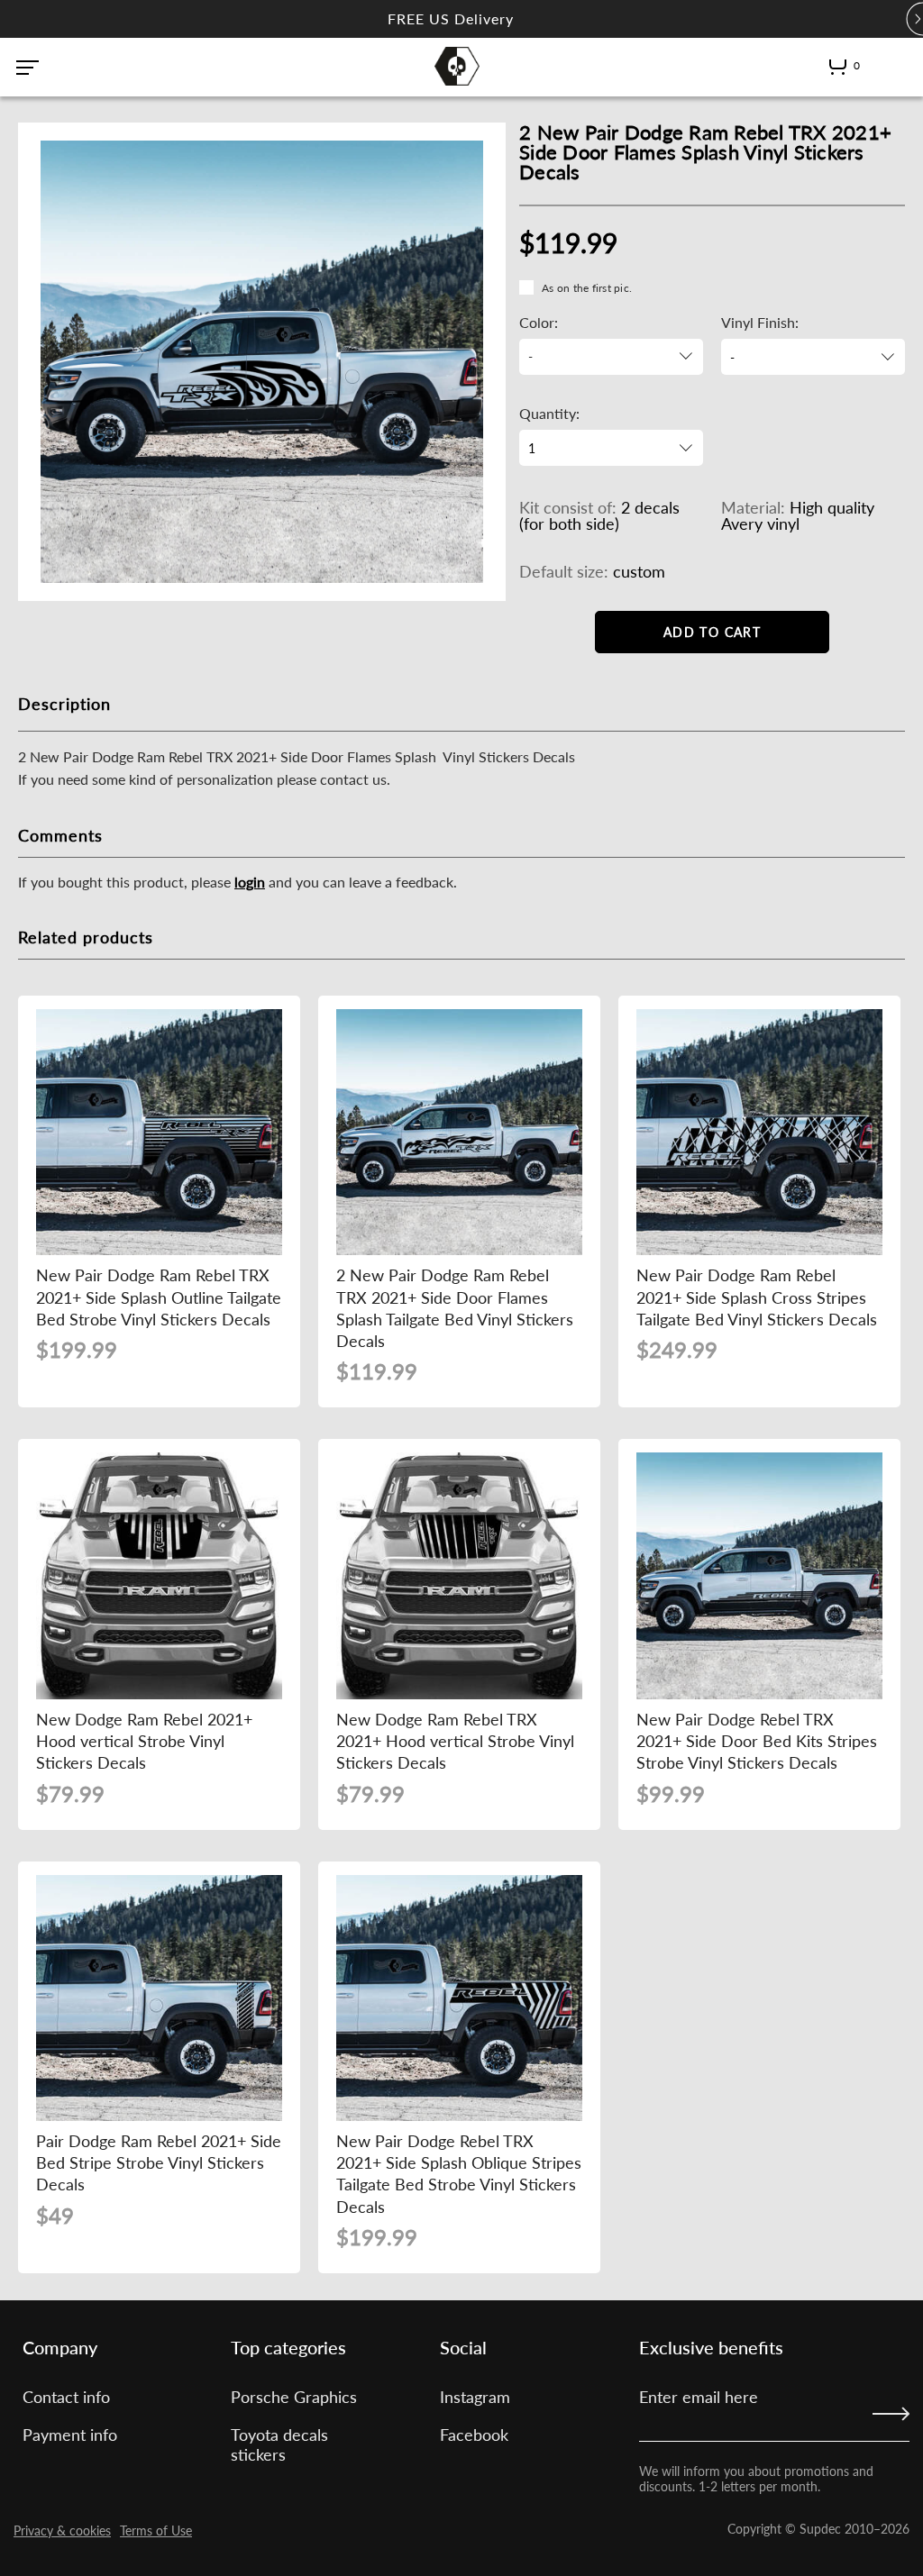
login (250, 882)
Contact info (66, 2397)
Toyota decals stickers (279, 2444)
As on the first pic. (587, 288)
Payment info (70, 2435)
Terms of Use (156, 2530)
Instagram (475, 2397)
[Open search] (884, 66)
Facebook (474, 2435)
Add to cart (712, 632)
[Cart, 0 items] (838, 70)
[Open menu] (27, 68)
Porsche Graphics (294, 2397)
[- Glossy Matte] (813, 357)
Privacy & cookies (62, 2530)
